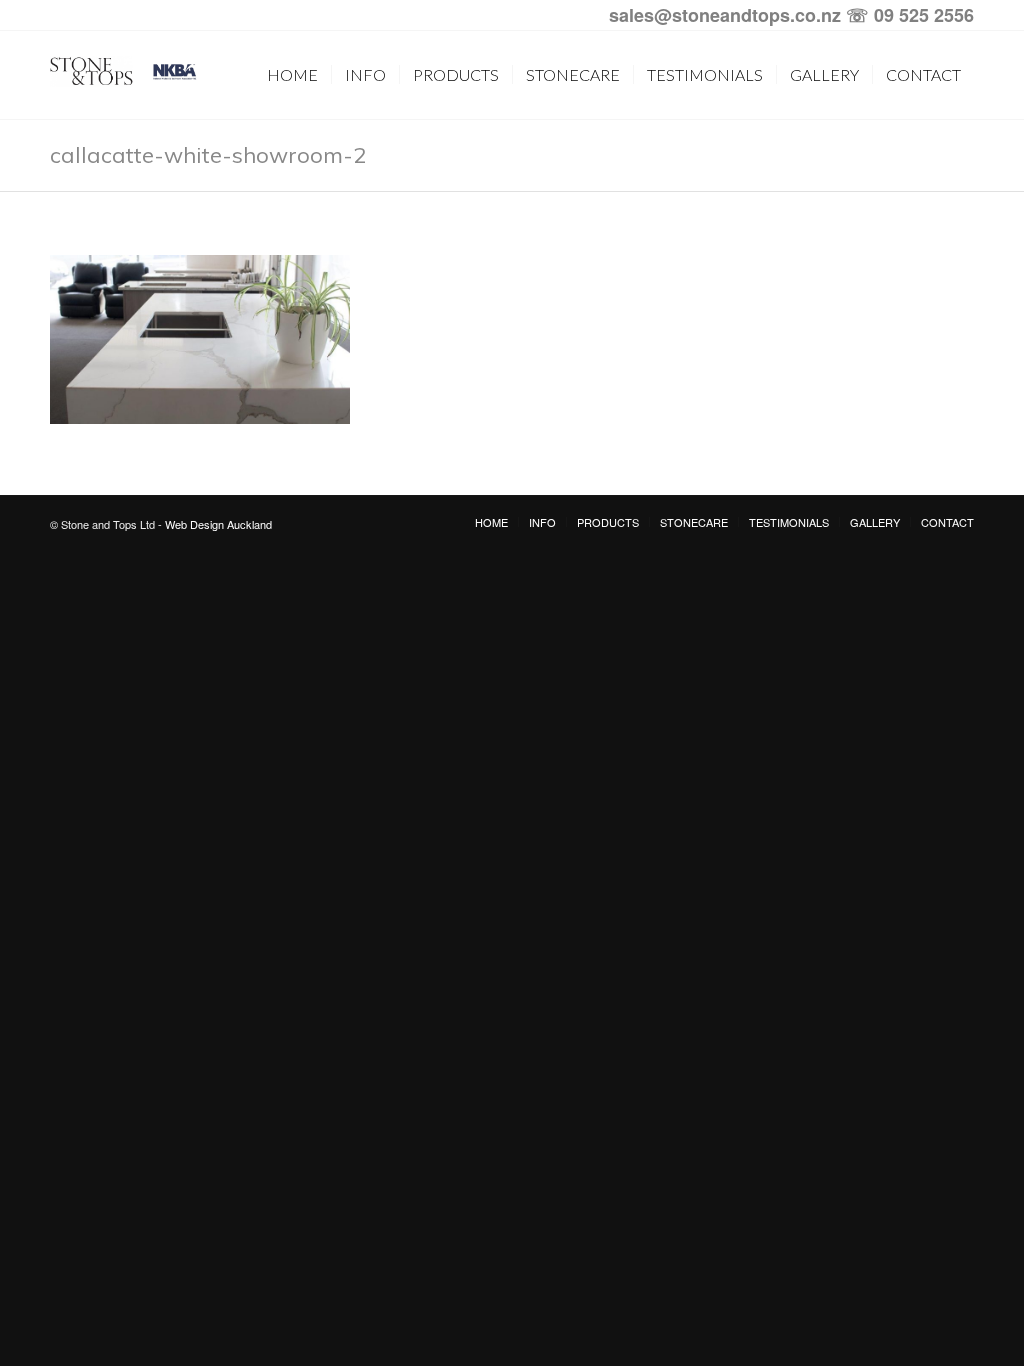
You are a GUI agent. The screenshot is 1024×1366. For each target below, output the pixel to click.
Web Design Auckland (218, 524)
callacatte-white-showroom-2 (208, 155)
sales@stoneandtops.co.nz (725, 15)
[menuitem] (292, 75)
